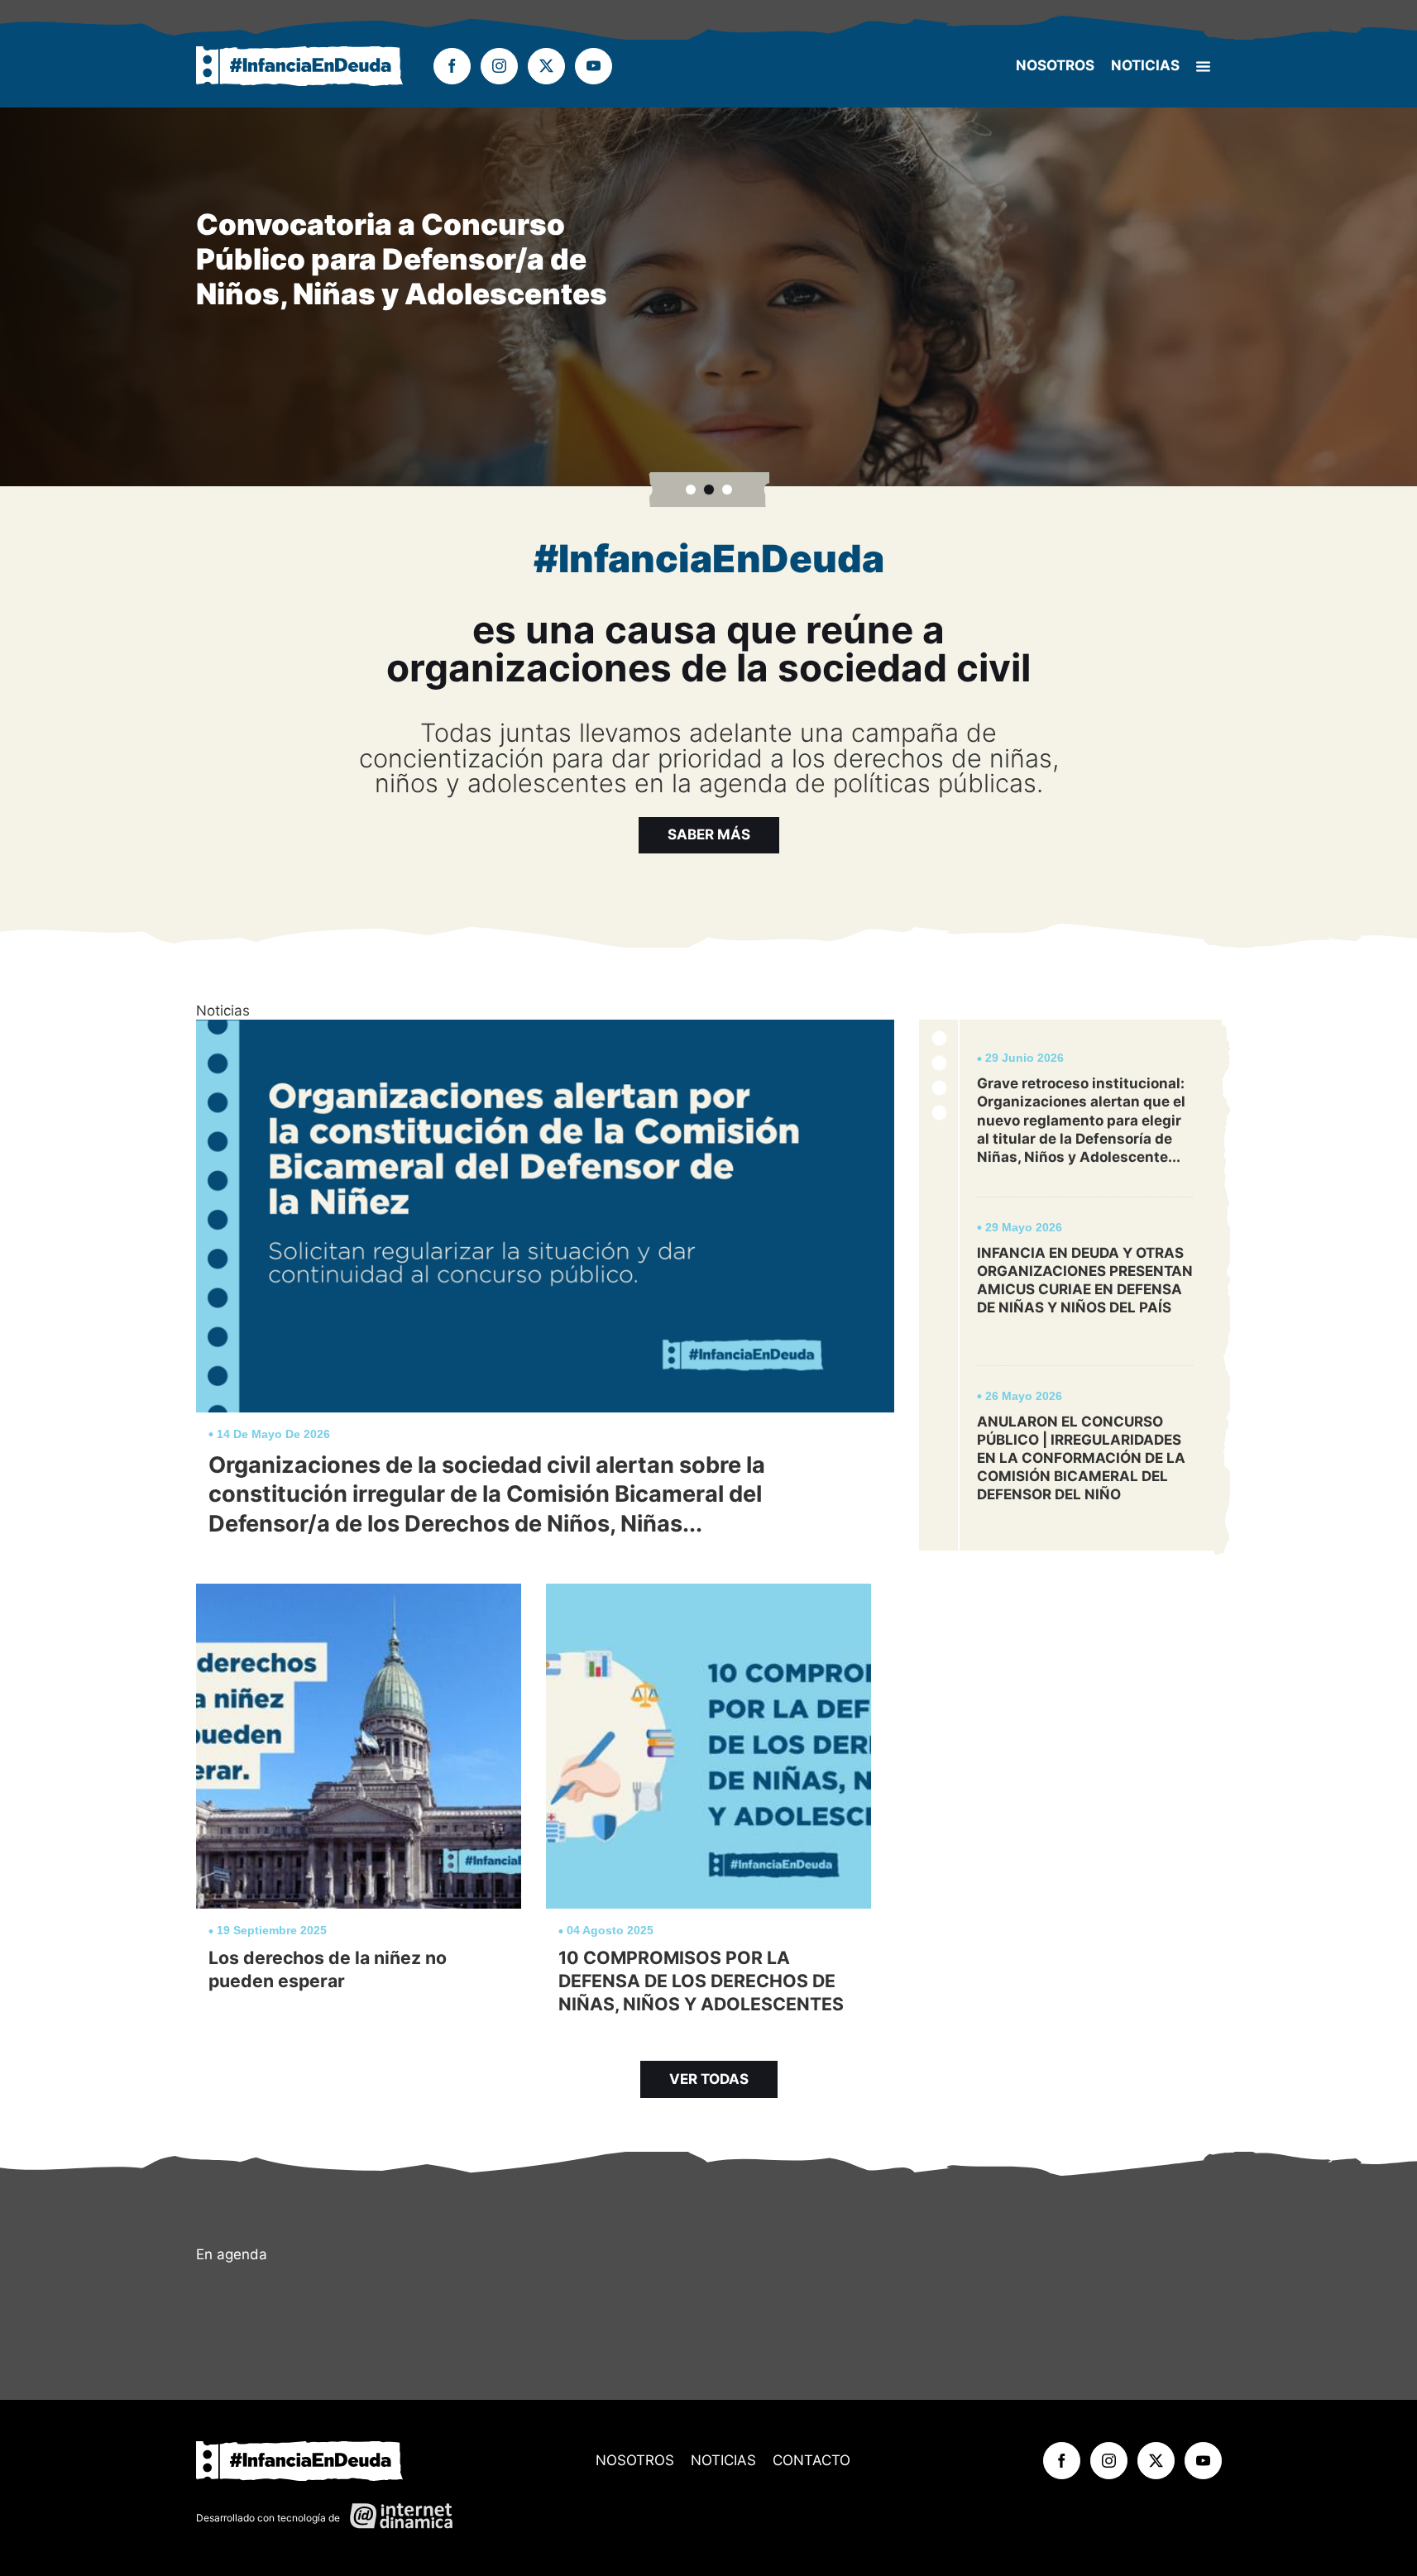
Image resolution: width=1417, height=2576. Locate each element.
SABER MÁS (709, 834)
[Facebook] (452, 67)
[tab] (691, 490)
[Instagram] (499, 67)
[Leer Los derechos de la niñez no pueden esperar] (359, 1806)
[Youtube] (594, 67)
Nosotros (1055, 65)
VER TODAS (709, 2079)
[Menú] (1203, 67)
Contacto (811, 2460)
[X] (546, 67)
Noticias (1145, 65)
